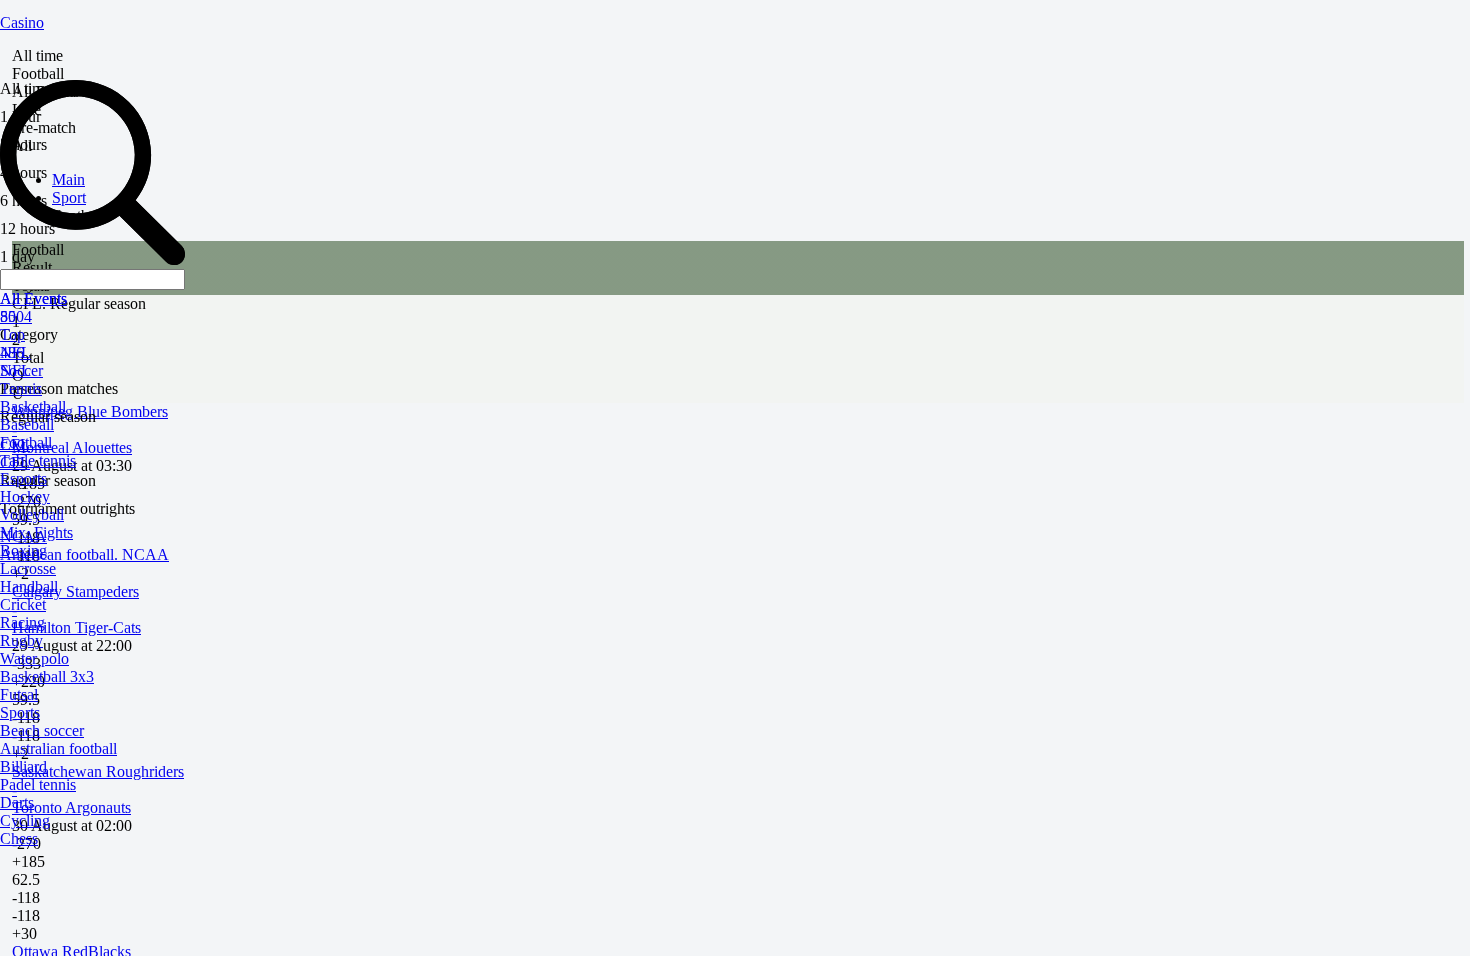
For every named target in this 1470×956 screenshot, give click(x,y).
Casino (22, 22)
